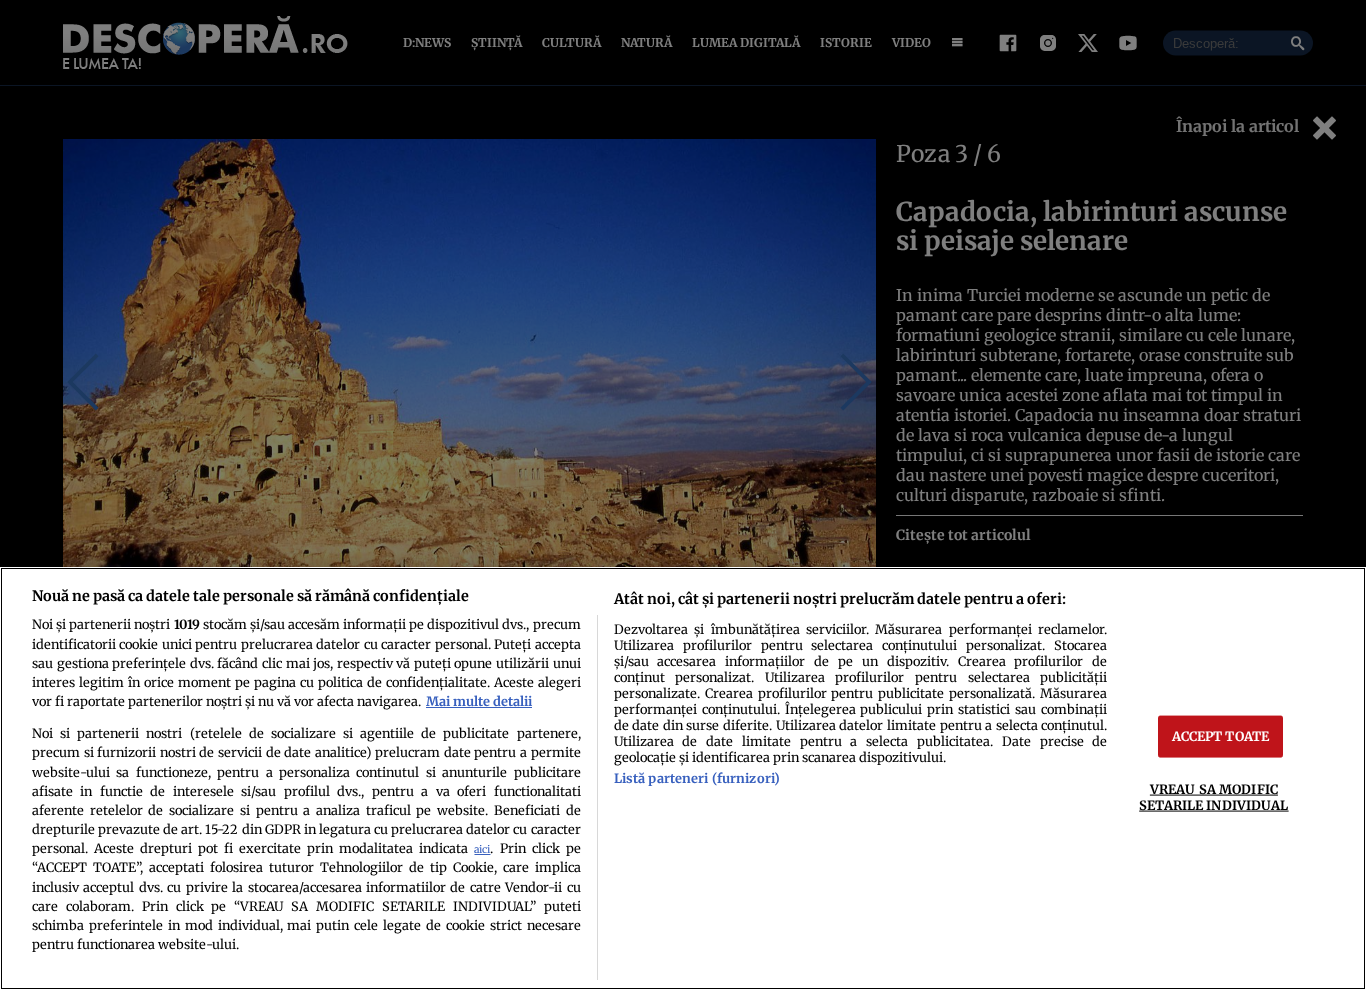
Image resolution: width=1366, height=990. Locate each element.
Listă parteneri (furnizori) (697, 778)
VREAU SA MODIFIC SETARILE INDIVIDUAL (1213, 796)
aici (482, 849)
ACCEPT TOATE (1221, 736)
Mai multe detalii (479, 701)
